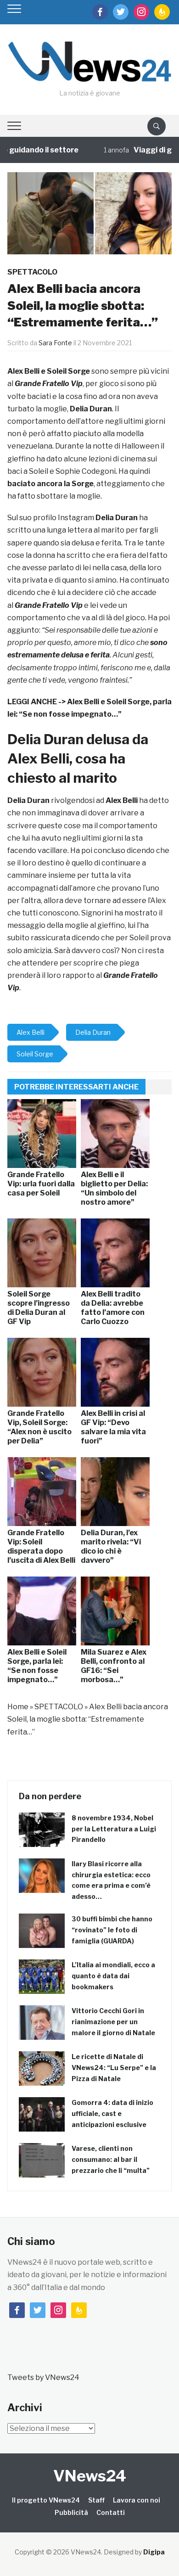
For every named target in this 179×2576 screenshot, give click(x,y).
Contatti (111, 2512)
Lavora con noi (137, 2500)
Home (18, 1707)
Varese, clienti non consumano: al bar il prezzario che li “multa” (111, 2159)
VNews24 (90, 2476)
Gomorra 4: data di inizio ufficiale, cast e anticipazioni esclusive (112, 2113)
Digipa (154, 2552)
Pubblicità (71, 2512)
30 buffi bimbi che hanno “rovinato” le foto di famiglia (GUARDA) (112, 1930)
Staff (96, 2500)
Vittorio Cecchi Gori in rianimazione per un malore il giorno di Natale (113, 2022)
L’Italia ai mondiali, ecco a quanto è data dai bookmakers (113, 1976)
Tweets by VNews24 (43, 2377)
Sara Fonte (55, 343)
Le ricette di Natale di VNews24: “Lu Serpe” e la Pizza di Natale (114, 2068)
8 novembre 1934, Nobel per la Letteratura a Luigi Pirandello (114, 1829)
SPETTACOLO (32, 272)
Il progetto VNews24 (46, 2500)
